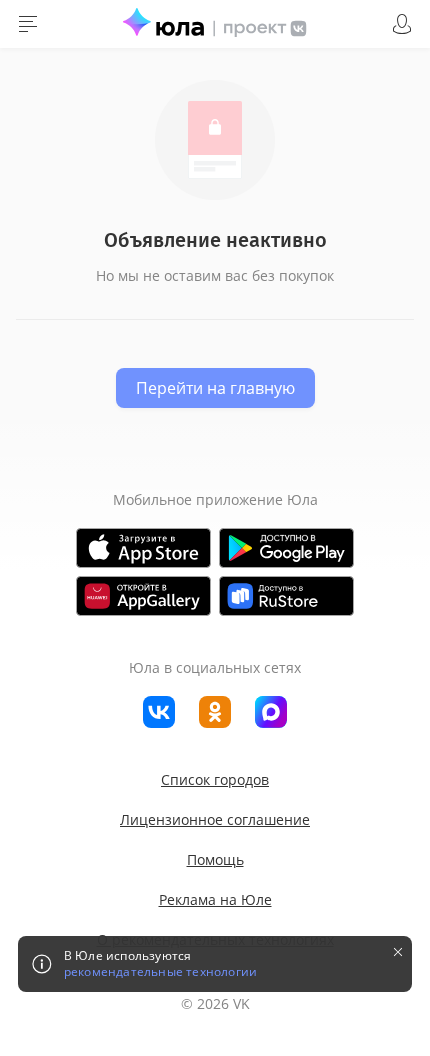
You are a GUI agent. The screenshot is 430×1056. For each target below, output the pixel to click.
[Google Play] (286, 548)
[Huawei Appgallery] (143, 596)
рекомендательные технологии (160, 972)
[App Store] (143, 548)
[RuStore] (286, 596)
